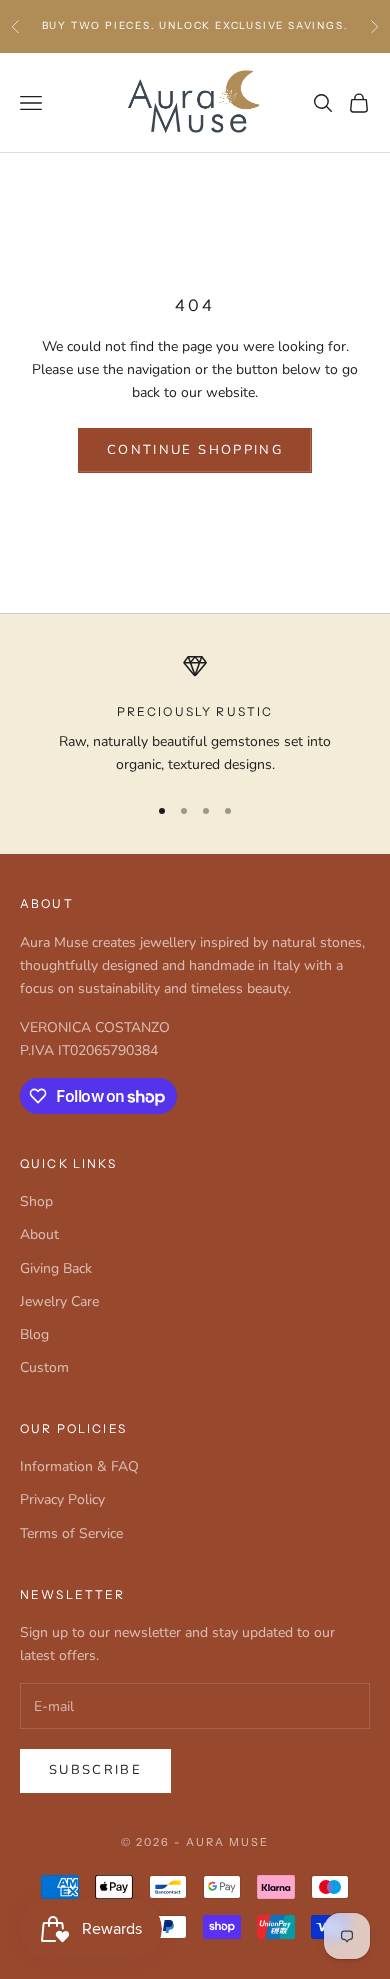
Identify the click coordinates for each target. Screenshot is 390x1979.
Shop (36, 1201)
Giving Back (56, 1268)
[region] (195, 715)
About (39, 1234)
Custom (44, 1367)
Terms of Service (71, 1533)
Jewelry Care (59, 1301)
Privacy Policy (62, 1499)
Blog (34, 1334)
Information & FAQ (79, 1466)
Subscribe (95, 1770)
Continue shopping (195, 450)
